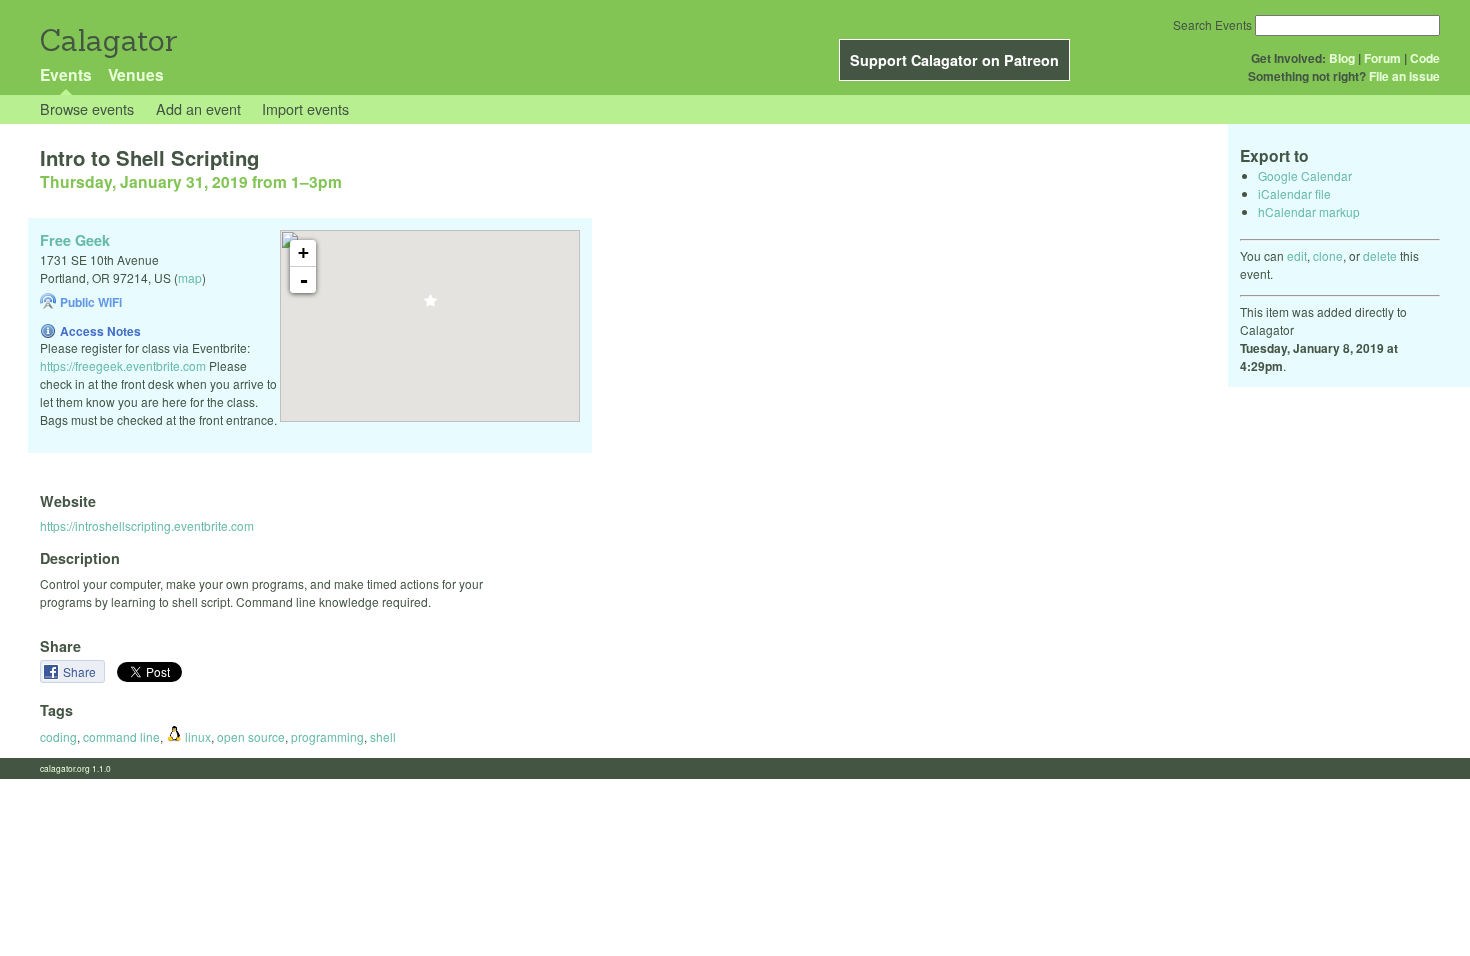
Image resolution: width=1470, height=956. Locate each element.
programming (327, 736)
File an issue (1404, 76)
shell (383, 736)
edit (1297, 255)
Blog (1342, 58)
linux (196, 736)
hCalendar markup (1309, 211)
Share (81, 671)
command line (121, 736)
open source (251, 736)
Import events (305, 108)
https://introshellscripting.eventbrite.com (147, 525)
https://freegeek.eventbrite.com (123, 365)
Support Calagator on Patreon (954, 60)
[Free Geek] (430, 306)
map (190, 277)
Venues (136, 74)
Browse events (87, 108)
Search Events (1212, 24)
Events (66, 74)
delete (1380, 255)
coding (58, 736)
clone (1328, 255)
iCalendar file (1294, 193)
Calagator (107, 40)
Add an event (198, 108)
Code (1425, 58)
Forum (1382, 58)
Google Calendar (1305, 175)
